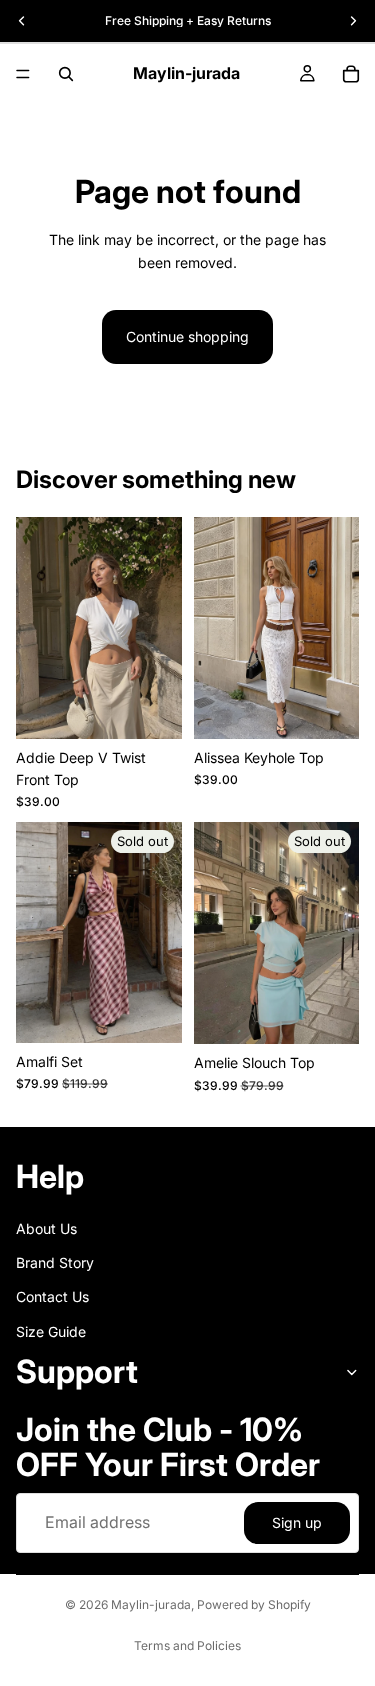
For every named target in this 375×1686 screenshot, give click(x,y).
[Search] (66, 74)
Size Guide (51, 1330)
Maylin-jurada (151, 1604)
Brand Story (55, 1261)
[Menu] (23, 74)
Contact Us (52, 1296)
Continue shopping (187, 336)
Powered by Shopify (254, 1604)
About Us (46, 1227)
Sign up (297, 1522)
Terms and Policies (187, 1645)
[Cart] (351, 74)
